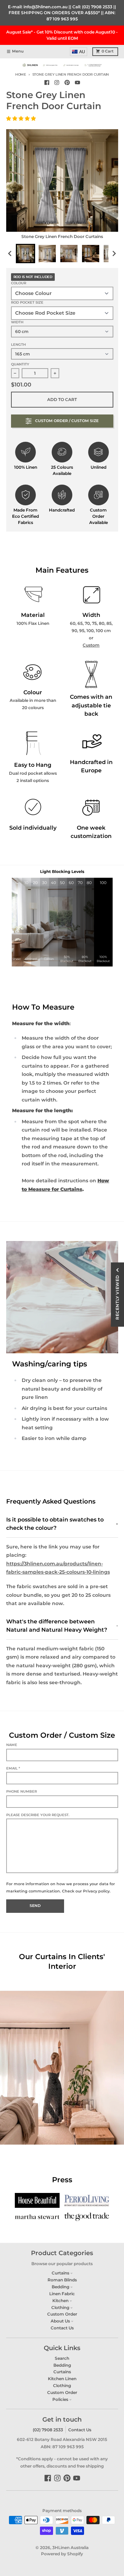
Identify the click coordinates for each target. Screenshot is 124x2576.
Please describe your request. (38, 1815)
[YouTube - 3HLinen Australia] (77, 82)
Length (18, 345)
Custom (91, 645)
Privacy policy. (97, 1891)
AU (82, 52)
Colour (19, 283)
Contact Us (80, 2430)
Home (21, 74)
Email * (13, 1768)
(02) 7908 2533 (48, 2430)
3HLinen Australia (70, 2548)
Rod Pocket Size (27, 302)
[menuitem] (79, 52)
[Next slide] (114, 253)
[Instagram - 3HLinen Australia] (57, 82)
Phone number (22, 1791)
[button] (22, 118)
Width (17, 322)
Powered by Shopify (62, 2554)
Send (35, 1906)
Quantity (20, 364)
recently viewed (117, 1297)
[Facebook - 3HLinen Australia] (47, 82)
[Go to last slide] (11, 253)
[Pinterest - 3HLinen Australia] (67, 82)
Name (12, 1745)
